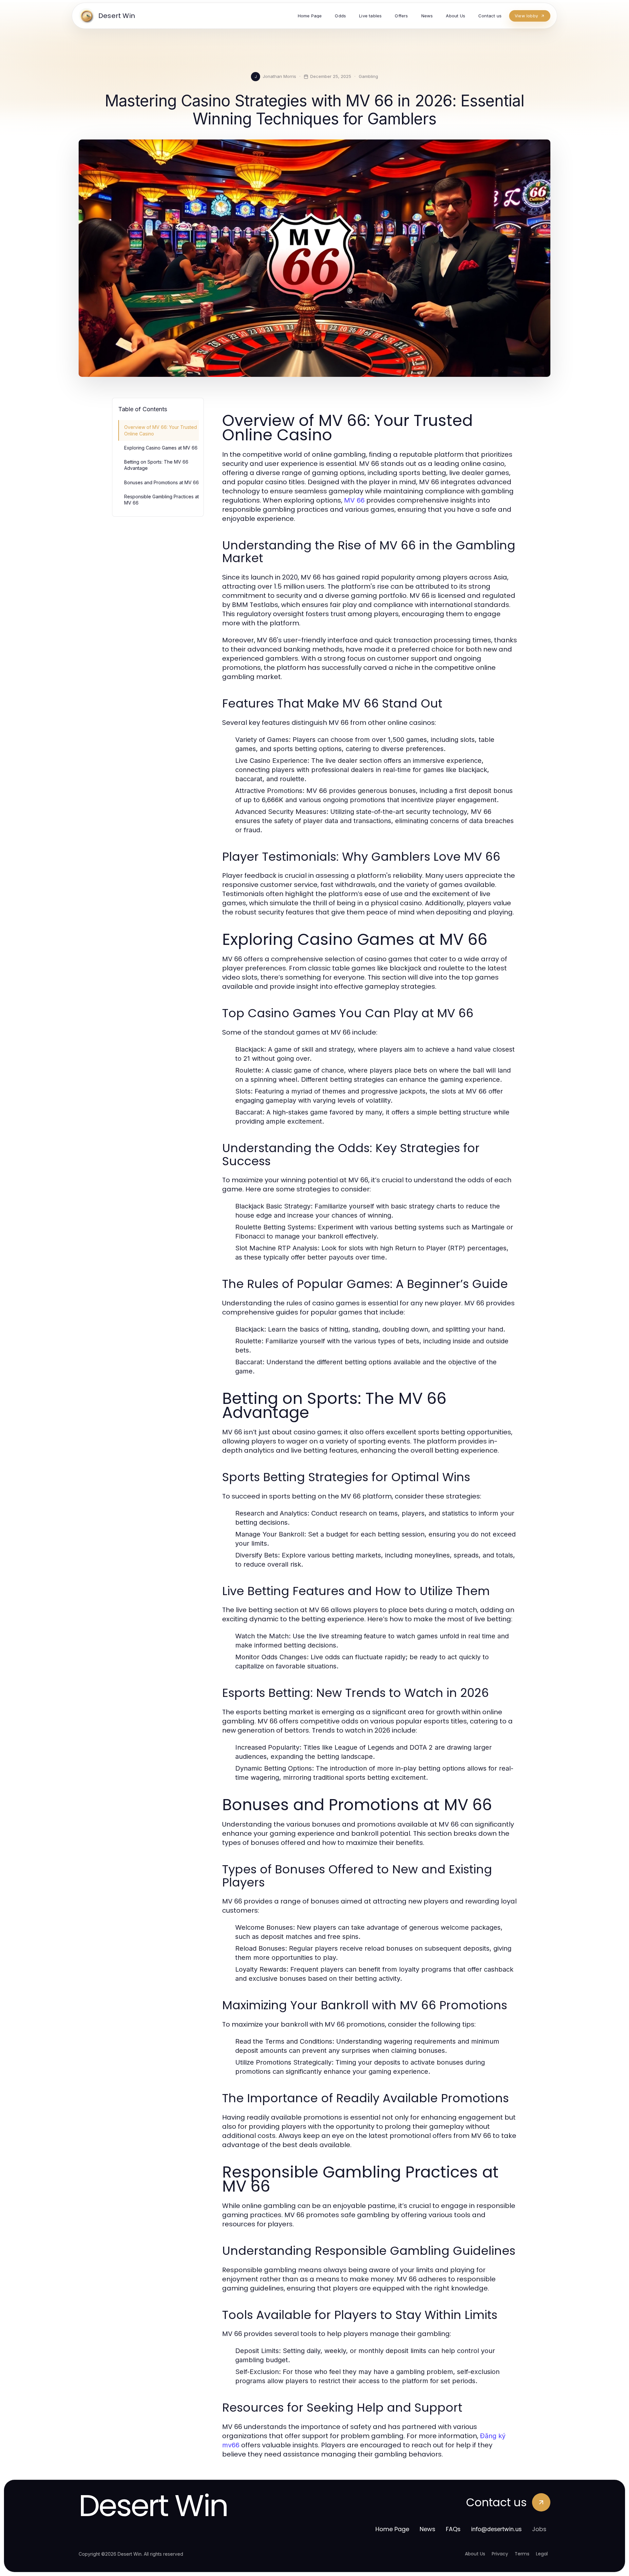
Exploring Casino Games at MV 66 (161, 448)
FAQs (453, 2529)
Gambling (368, 76)
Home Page (392, 2529)
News (428, 2529)
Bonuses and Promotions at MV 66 (162, 482)
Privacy (500, 2554)
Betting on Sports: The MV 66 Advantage (156, 465)
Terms (522, 2554)
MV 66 (354, 500)
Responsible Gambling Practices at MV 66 (162, 500)
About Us (475, 2554)
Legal (542, 2554)
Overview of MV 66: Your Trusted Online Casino (161, 430)
